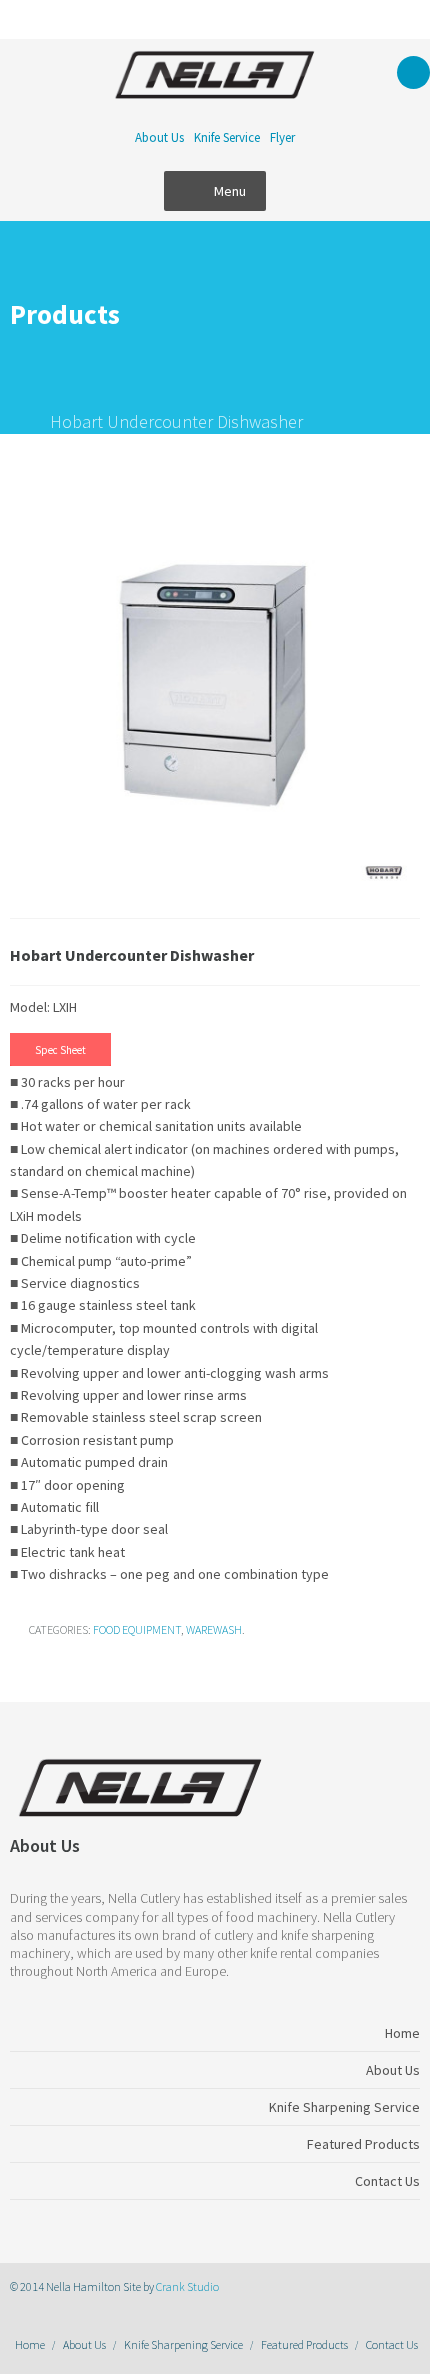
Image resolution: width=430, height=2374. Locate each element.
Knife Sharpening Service (183, 2344)
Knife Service (227, 137)
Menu (230, 191)
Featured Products (304, 2344)
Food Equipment (137, 1629)
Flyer (282, 137)
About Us (159, 137)
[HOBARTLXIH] (215, 691)
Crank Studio (187, 2286)
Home (30, 2344)
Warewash (214, 1629)
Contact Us (392, 2344)
